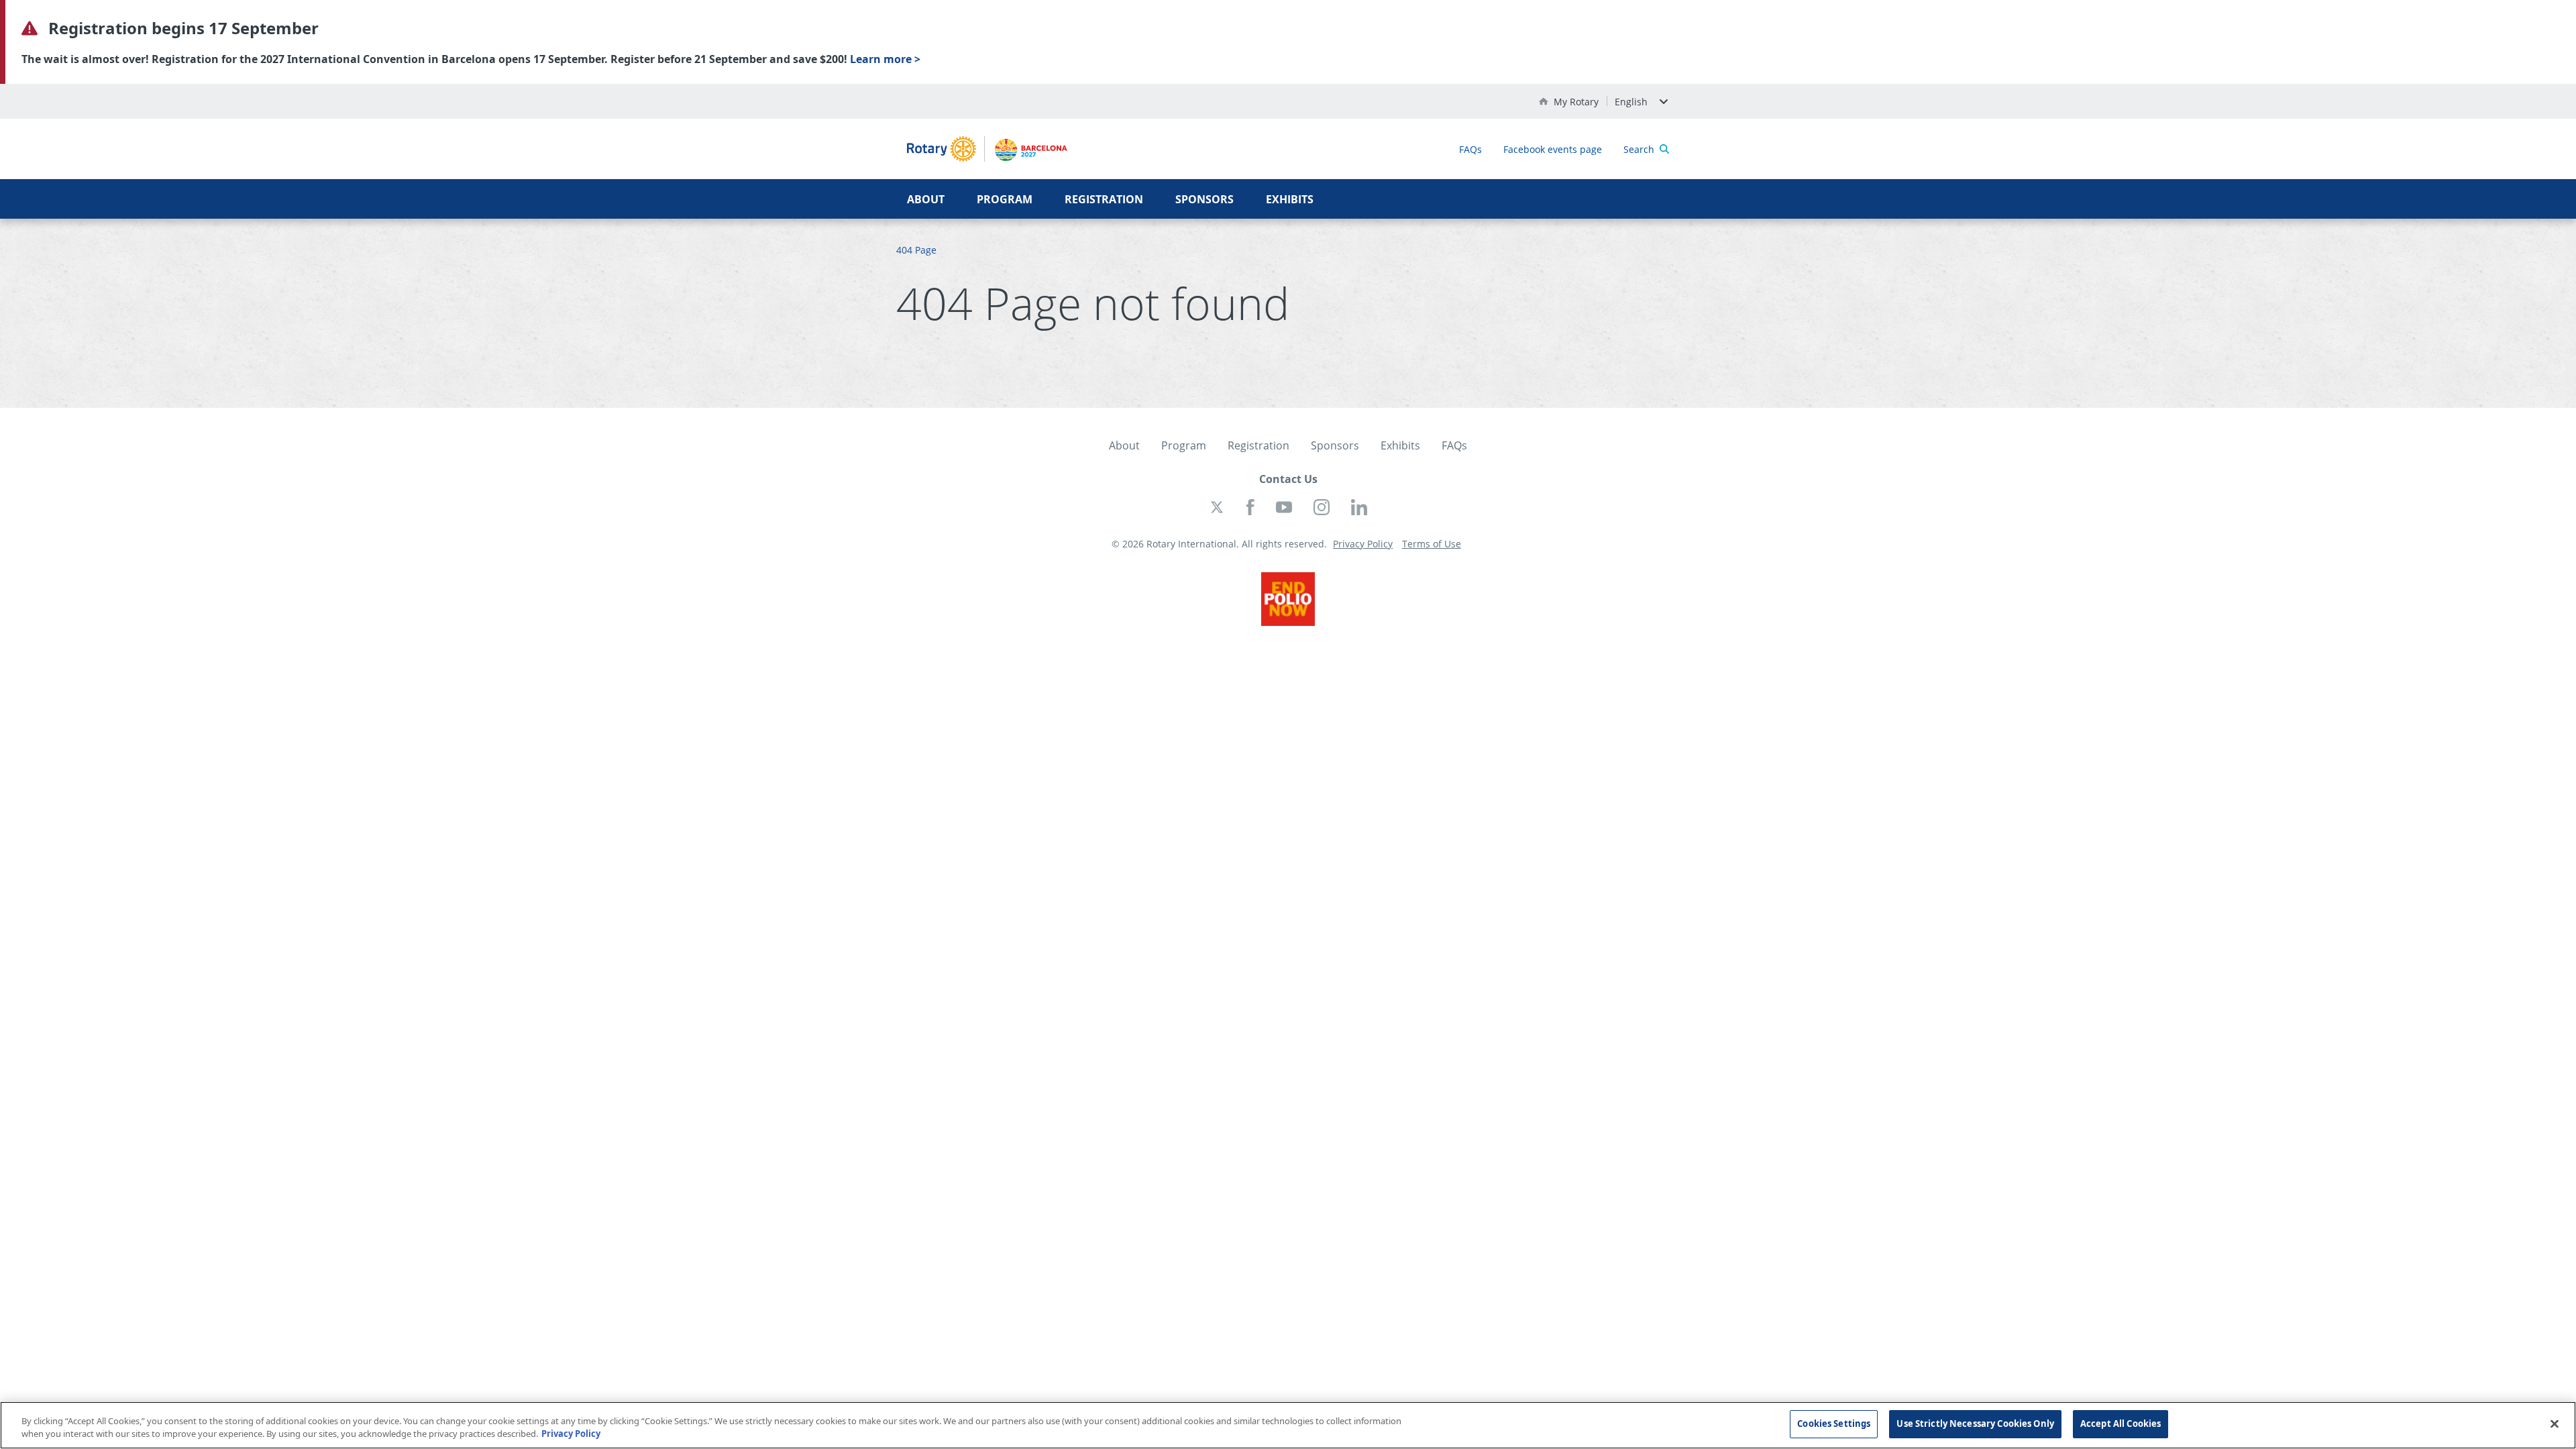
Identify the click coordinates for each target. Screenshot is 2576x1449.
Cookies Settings (1834, 1424)
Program (1005, 199)
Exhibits (1290, 199)
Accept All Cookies (2121, 1424)
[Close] (2555, 1424)
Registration (1104, 199)
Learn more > (885, 59)
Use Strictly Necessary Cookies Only (1975, 1424)
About (926, 199)
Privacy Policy (571, 1434)
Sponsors (1204, 199)
